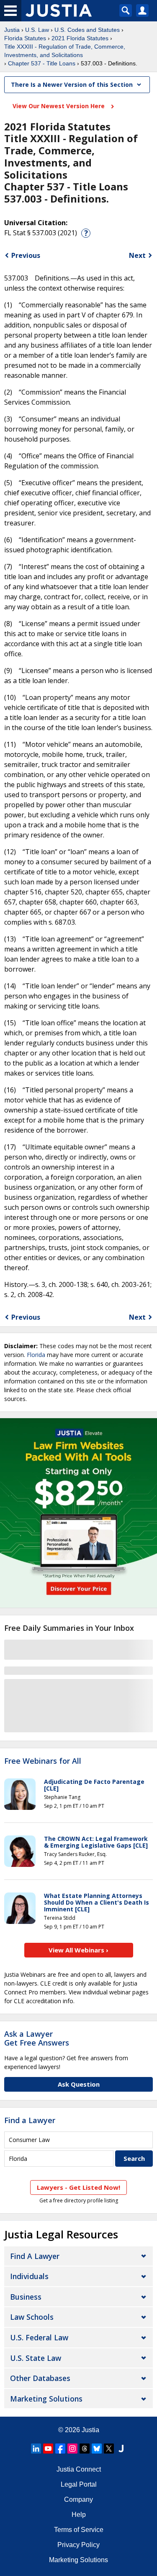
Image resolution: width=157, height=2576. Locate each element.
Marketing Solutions (46, 2399)
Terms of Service (79, 2530)
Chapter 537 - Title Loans (42, 63)
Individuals (29, 2276)
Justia (12, 30)
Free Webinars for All (43, 1761)
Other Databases (40, 2378)
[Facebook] (60, 2449)
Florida (36, 1355)
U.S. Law (37, 30)
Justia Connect (79, 2469)
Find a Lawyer (30, 2120)
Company (78, 2499)
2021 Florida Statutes (80, 38)
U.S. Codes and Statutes (87, 30)
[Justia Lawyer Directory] (121, 2449)
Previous (26, 255)
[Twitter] (109, 2449)
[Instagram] (72, 2449)
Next (137, 255)
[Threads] (85, 2449)
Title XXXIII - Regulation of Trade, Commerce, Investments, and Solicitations (65, 51)
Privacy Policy (78, 2545)
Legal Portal (79, 2484)
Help (79, 2515)
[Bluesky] (97, 2449)
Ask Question (79, 2084)
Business (26, 2297)
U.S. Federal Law (39, 2337)
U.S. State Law (36, 2358)
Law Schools (32, 2317)
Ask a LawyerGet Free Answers (37, 2038)
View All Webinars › (78, 1950)
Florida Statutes (25, 38)
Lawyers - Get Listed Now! (78, 2187)
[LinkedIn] (36, 2449)
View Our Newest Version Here (59, 106)
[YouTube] (48, 2449)
